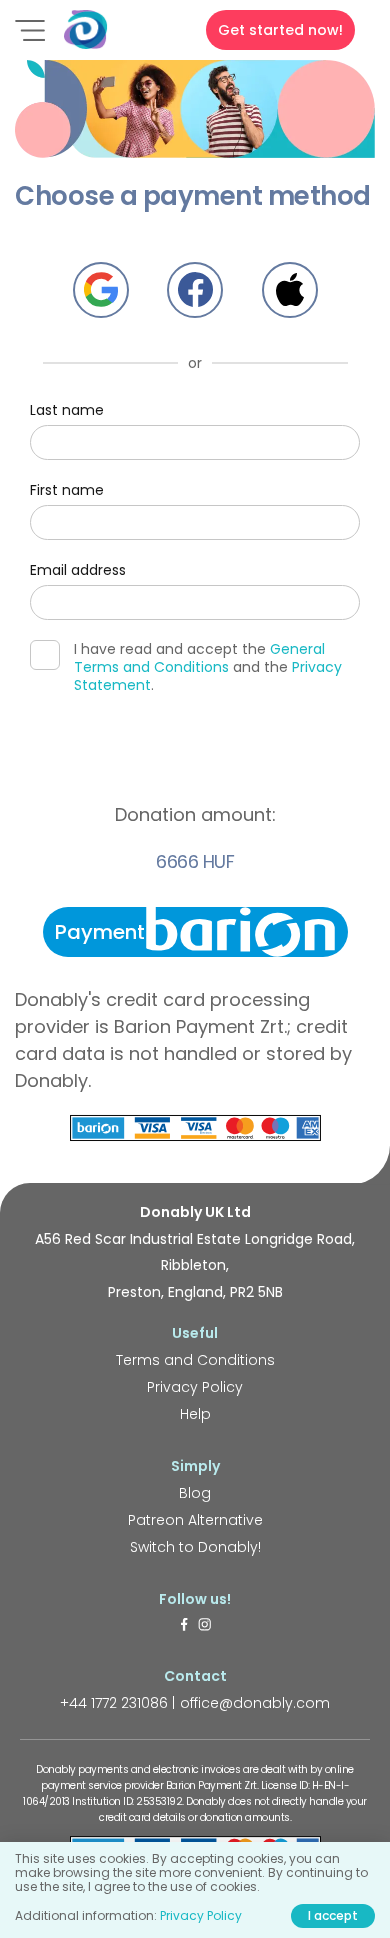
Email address (78, 570)
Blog (195, 1493)
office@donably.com (255, 1703)
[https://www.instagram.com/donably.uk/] (205, 1626)
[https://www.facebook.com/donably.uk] (184, 1626)
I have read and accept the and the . (208, 667)
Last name (67, 410)
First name (67, 490)
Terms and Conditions (195, 1360)
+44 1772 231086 (114, 1703)
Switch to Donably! (195, 1547)
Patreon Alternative (195, 1520)
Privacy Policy (195, 1387)
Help (195, 1414)
